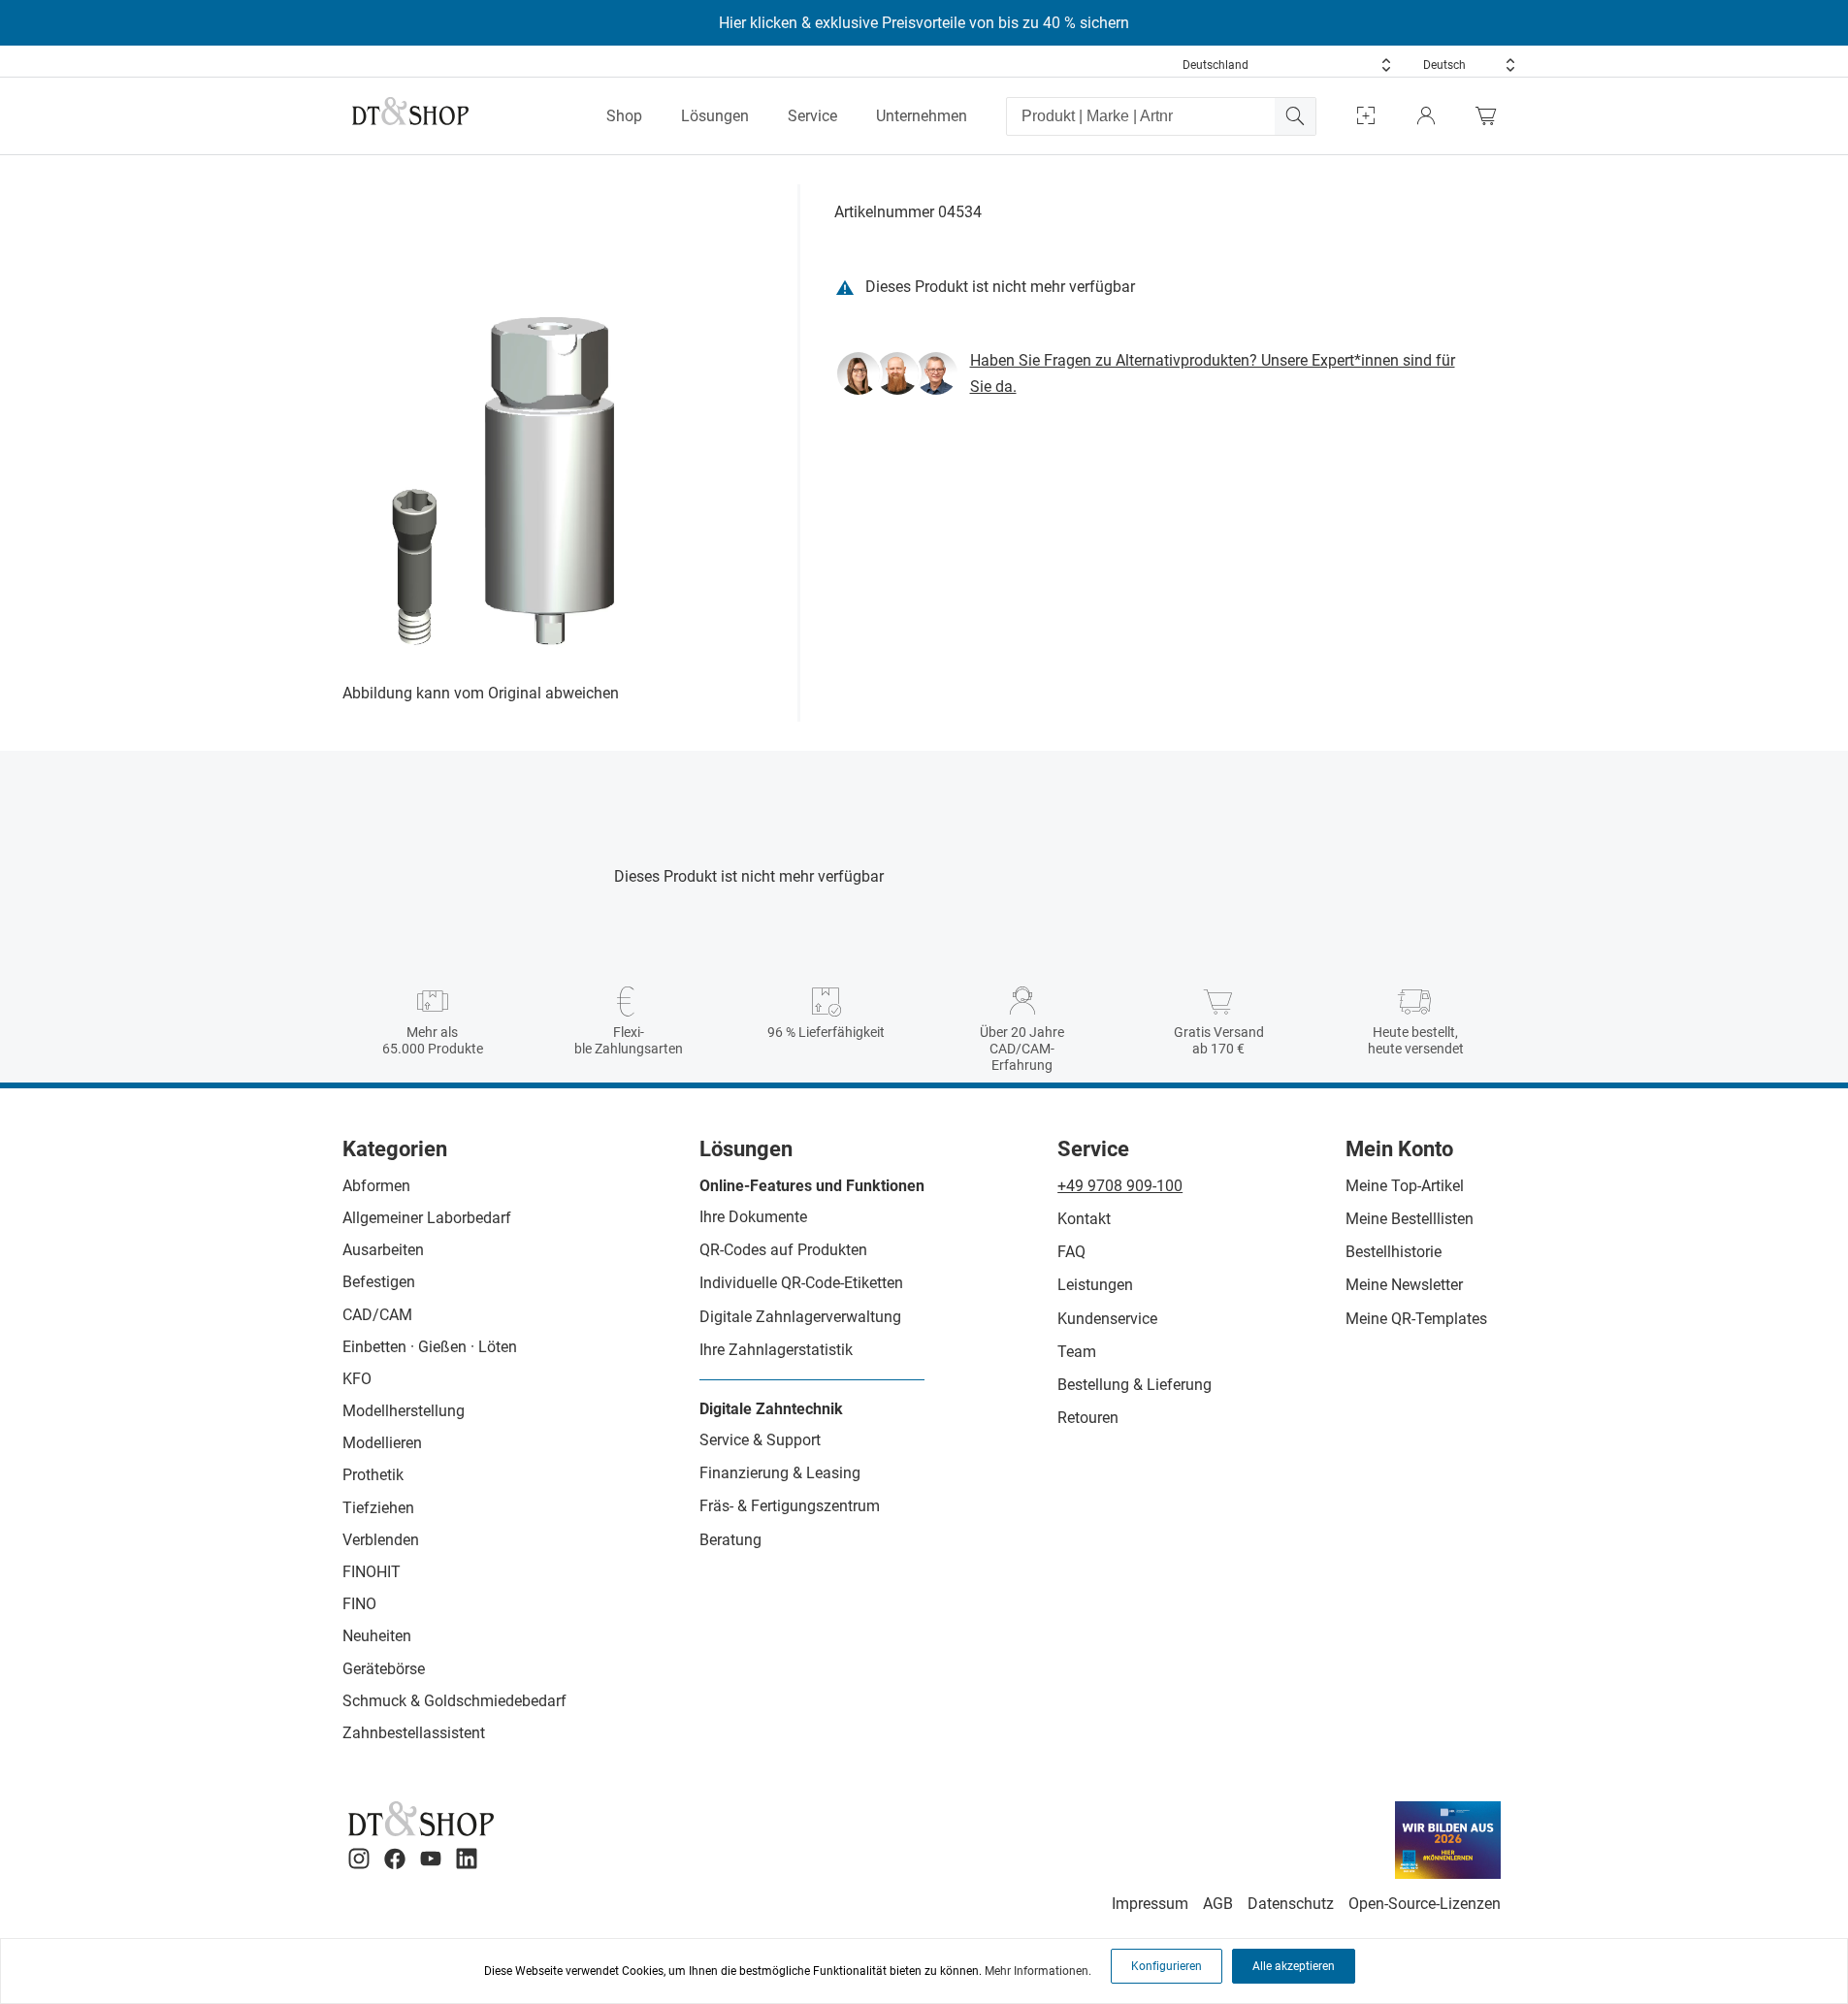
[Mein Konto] (1426, 116)
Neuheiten (377, 1636)
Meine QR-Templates (1416, 1319)
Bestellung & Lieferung (1135, 1385)
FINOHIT (372, 1572)
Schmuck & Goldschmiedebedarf (454, 1701)
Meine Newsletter (1404, 1285)
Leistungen (1095, 1285)
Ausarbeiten (383, 1250)
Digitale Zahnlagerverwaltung (800, 1317)
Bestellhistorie (1394, 1252)
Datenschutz (1291, 1904)
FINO (359, 1604)
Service (812, 116)
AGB (1218, 1904)
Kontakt (1084, 1219)
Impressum (1150, 1904)
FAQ (1071, 1252)
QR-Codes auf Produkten (783, 1250)
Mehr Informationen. (1038, 1971)
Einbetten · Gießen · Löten (430, 1347)
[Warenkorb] (1491, 116)
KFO (357, 1379)
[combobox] (1287, 65)
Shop (624, 116)
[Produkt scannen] (1366, 116)
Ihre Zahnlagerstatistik (776, 1350)
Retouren (1088, 1418)
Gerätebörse (384, 1669)
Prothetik (373, 1475)
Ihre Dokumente (753, 1217)
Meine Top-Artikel (1405, 1186)
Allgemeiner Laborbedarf (427, 1218)
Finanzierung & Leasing (780, 1473)
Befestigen (379, 1282)
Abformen (376, 1186)
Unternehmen (922, 116)
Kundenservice (1107, 1319)
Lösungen (715, 116)
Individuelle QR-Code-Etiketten (801, 1283)
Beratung (730, 1540)
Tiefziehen (378, 1508)
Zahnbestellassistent (414, 1733)
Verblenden (381, 1540)
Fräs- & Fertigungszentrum (790, 1506)
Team (1077, 1352)
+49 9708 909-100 (1120, 1186)
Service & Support (760, 1440)
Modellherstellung (404, 1411)
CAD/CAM (377, 1315)
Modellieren (382, 1443)
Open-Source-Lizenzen (1425, 1904)
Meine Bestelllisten (1410, 1219)
